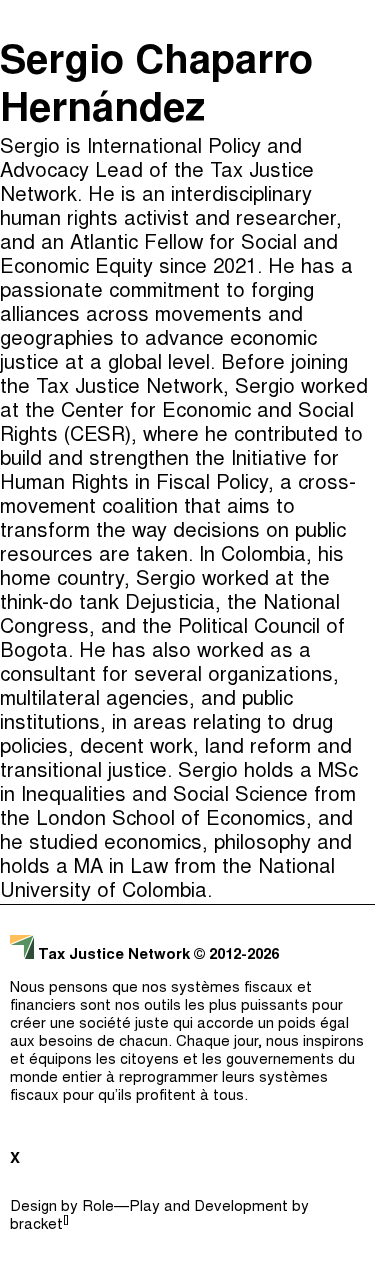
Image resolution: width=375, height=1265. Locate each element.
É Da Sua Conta (183, 148)
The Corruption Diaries (182, 228)
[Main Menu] (354, 20)
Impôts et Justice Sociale (183, 188)
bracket (39, 1225)
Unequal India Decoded (182, 268)
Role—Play (121, 1207)
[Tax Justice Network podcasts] (21, 20)
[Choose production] (350, 95)
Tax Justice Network (114, 955)
